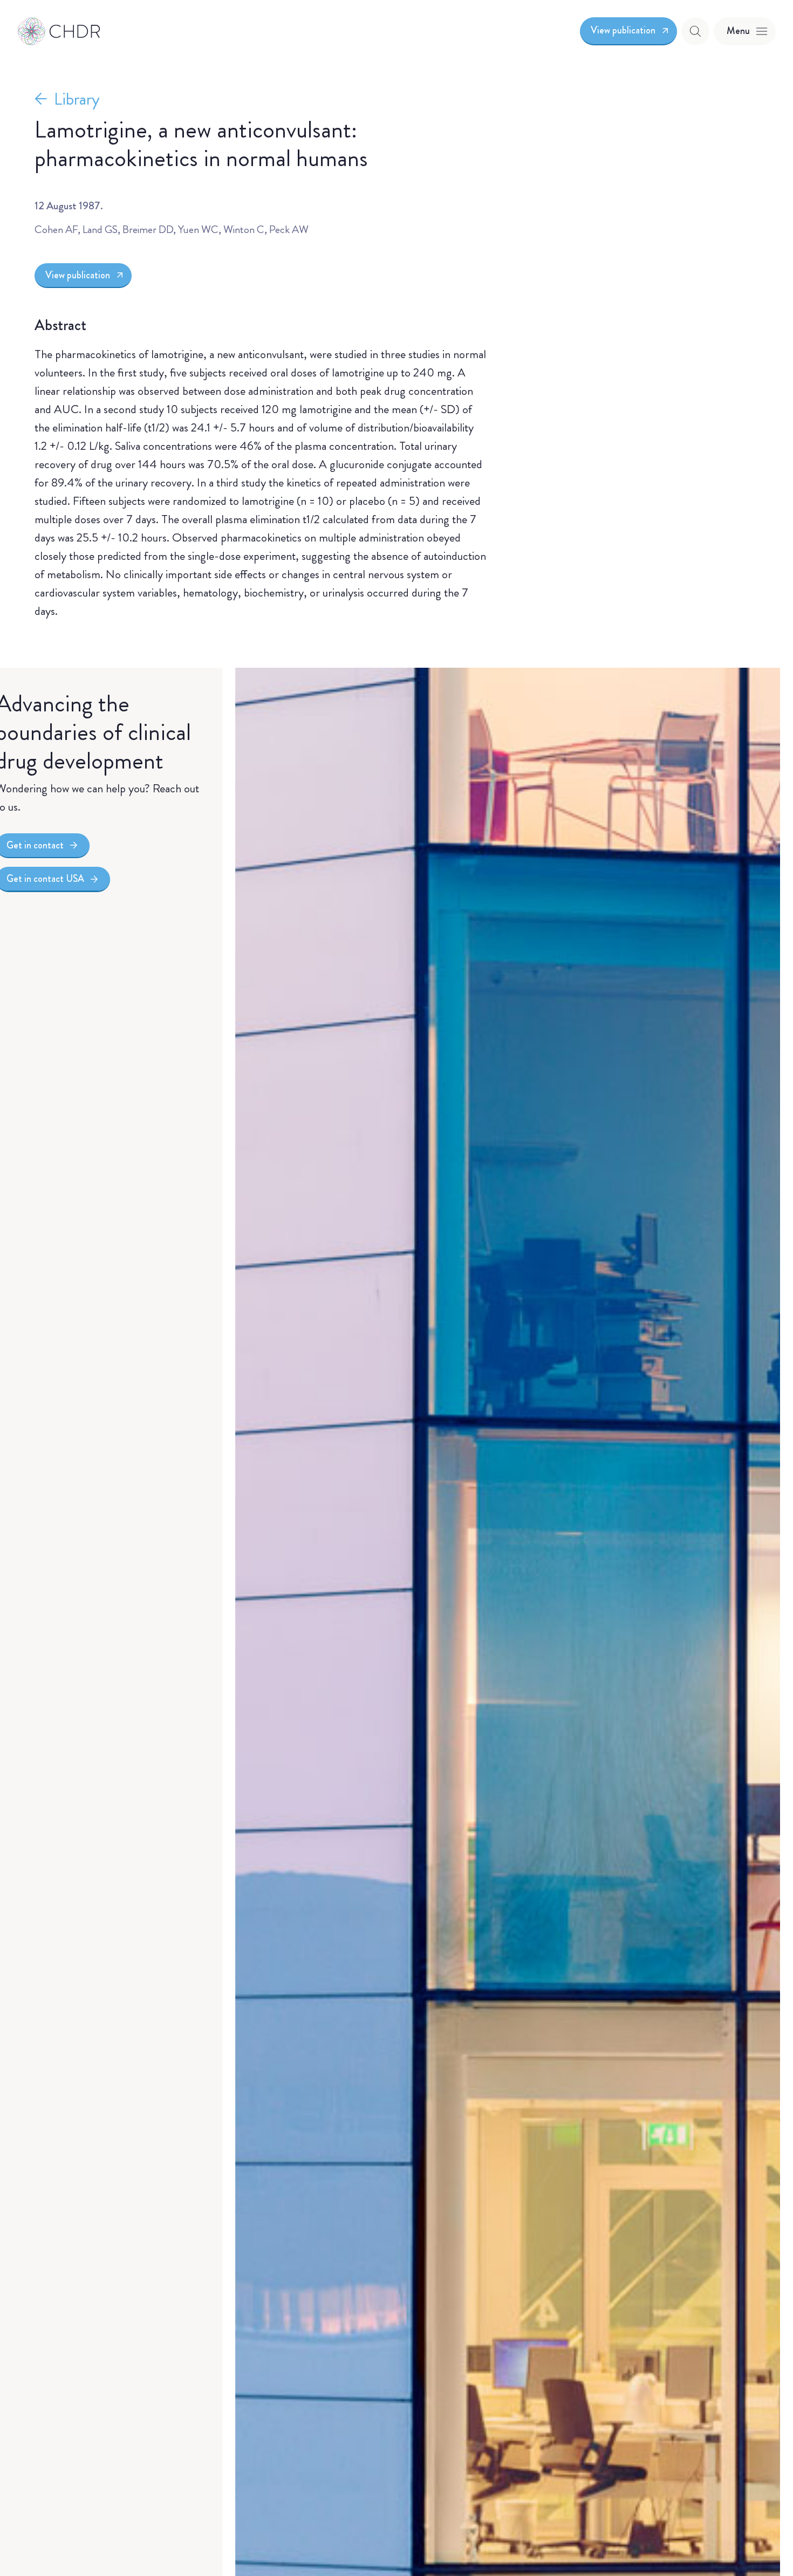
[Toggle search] (695, 31)
